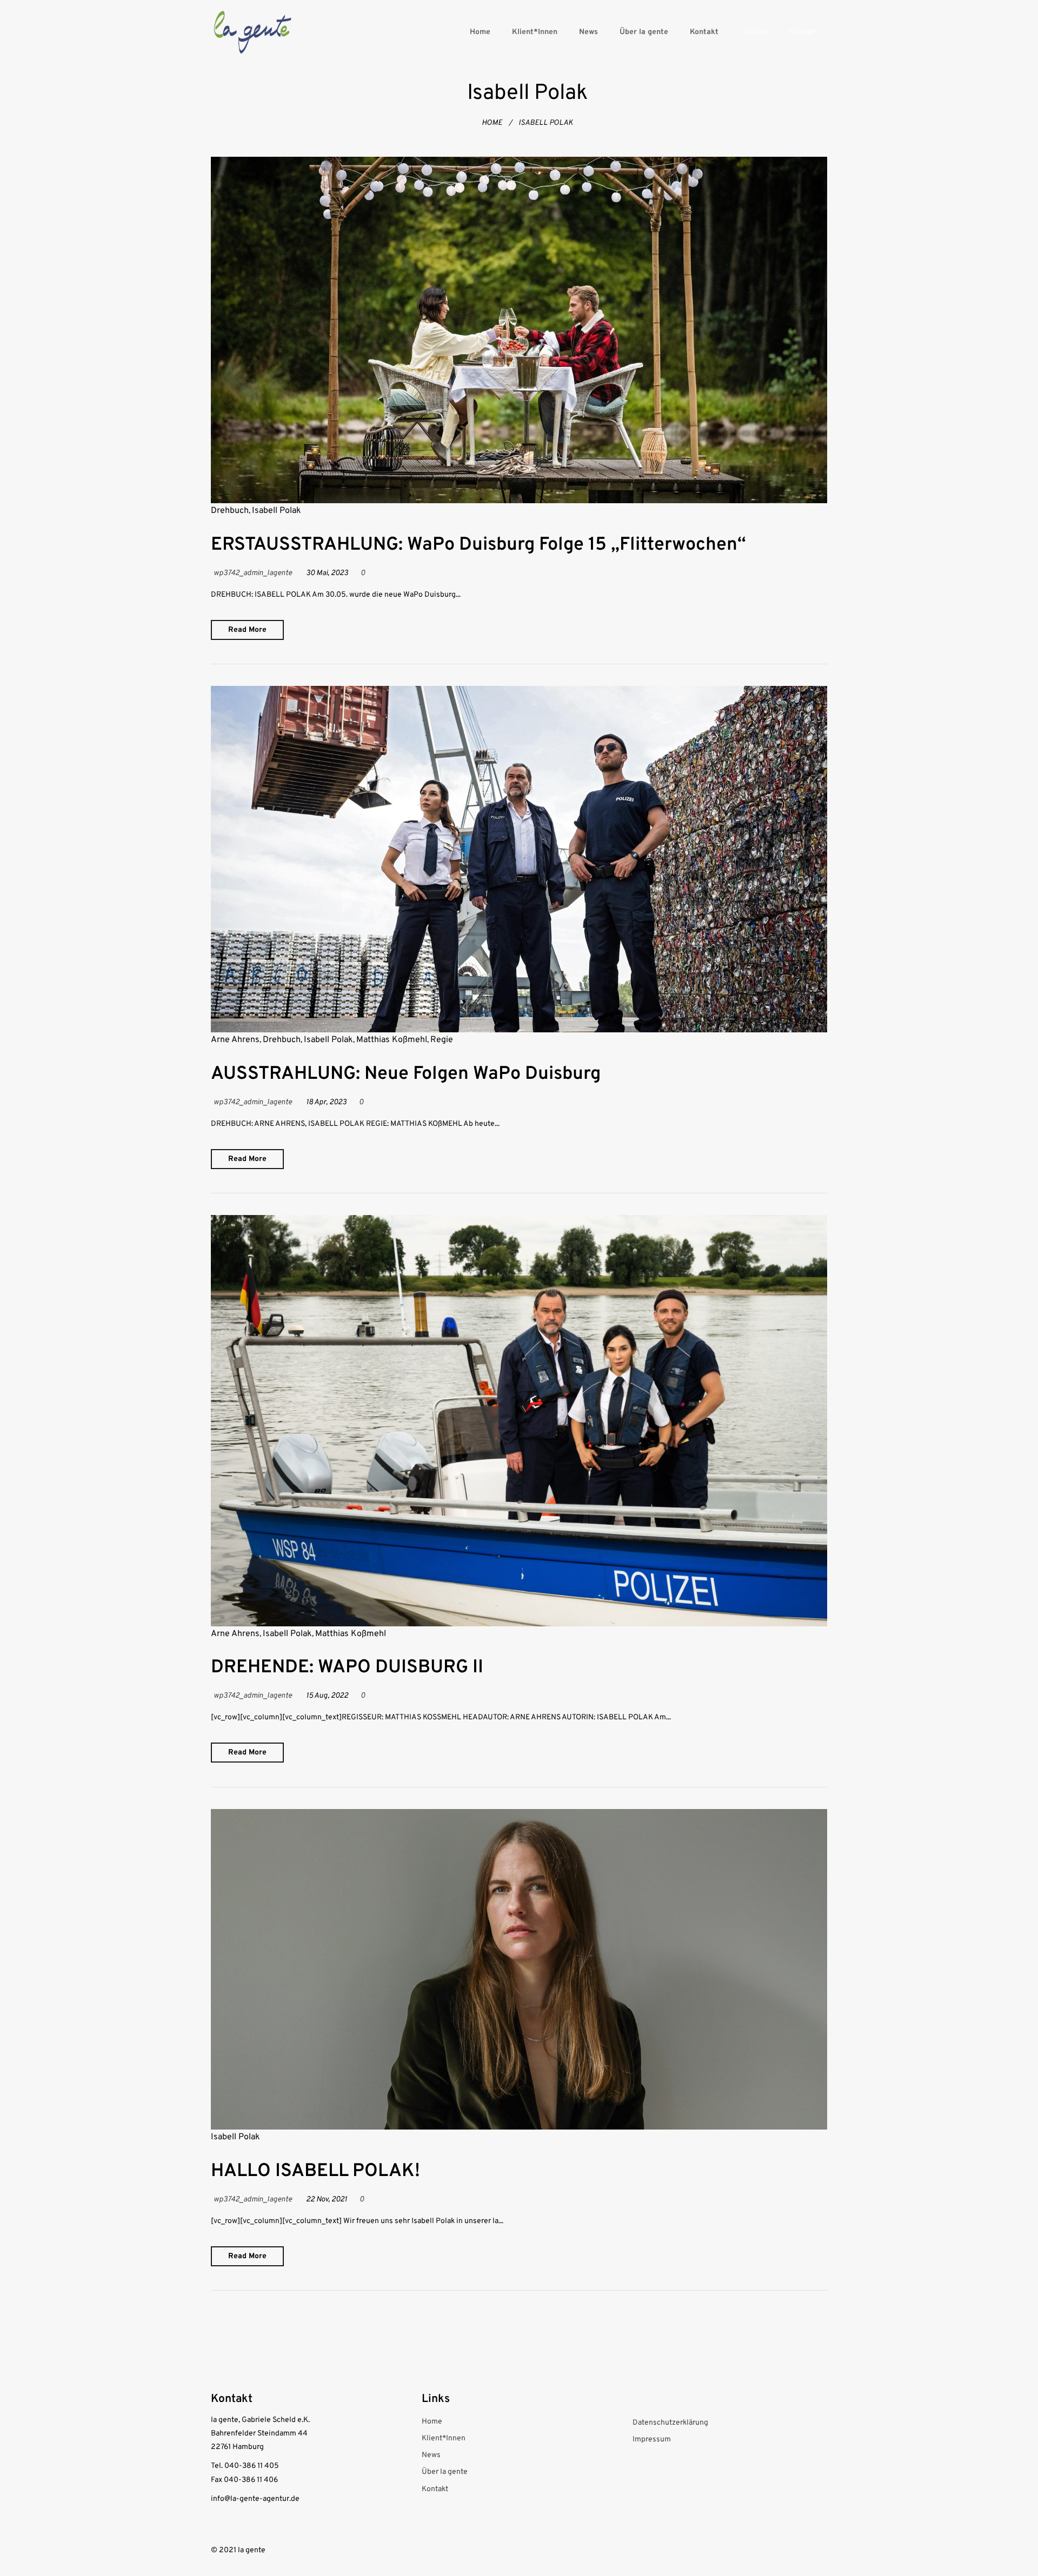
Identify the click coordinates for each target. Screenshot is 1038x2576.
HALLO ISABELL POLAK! (315, 2171)
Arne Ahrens (235, 1040)
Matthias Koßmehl (392, 1040)
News (588, 32)
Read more (247, 630)
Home (480, 32)
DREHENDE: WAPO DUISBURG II (347, 1668)
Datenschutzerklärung (670, 2423)
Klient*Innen (535, 32)
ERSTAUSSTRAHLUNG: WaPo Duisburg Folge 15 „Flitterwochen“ (478, 545)
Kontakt (704, 32)
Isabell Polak (277, 511)
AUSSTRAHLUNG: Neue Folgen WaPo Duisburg (406, 1074)
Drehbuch (230, 511)
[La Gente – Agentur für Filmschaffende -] (252, 32)
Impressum (652, 2440)
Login (756, 32)
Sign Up (803, 32)
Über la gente (644, 32)
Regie (442, 1040)
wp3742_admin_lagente (253, 573)
